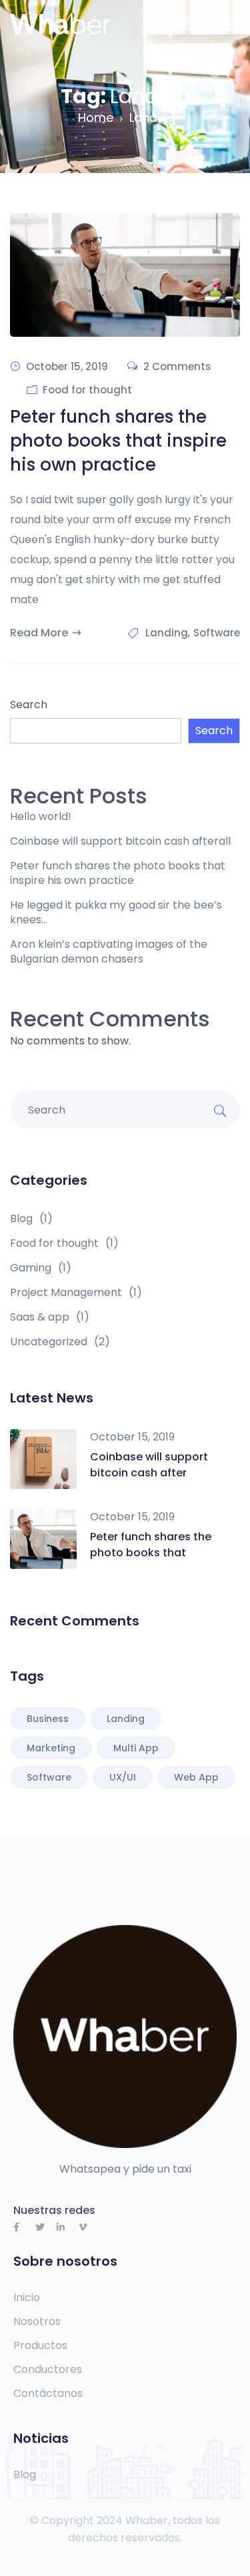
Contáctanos (48, 2394)
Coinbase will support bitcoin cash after (149, 1465)
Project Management (76, 1293)
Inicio (27, 2298)
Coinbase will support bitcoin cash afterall (120, 841)
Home (96, 117)
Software (217, 633)
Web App (196, 1777)
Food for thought (87, 390)
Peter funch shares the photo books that (151, 1545)
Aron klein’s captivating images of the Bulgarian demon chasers (109, 952)
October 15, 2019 (132, 1437)
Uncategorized (60, 1342)
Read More (39, 633)
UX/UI (123, 1777)
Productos (40, 2346)
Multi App (136, 1748)
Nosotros (37, 2322)
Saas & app (50, 1317)
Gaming (41, 1268)
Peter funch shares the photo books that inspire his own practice (118, 441)
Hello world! (41, 817)
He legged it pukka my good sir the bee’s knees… (116, 913)
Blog (31, 1219)
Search (29, 705)
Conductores (48, 2370)
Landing (167, 633)
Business (48, 1719)
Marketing (51, 1748)
